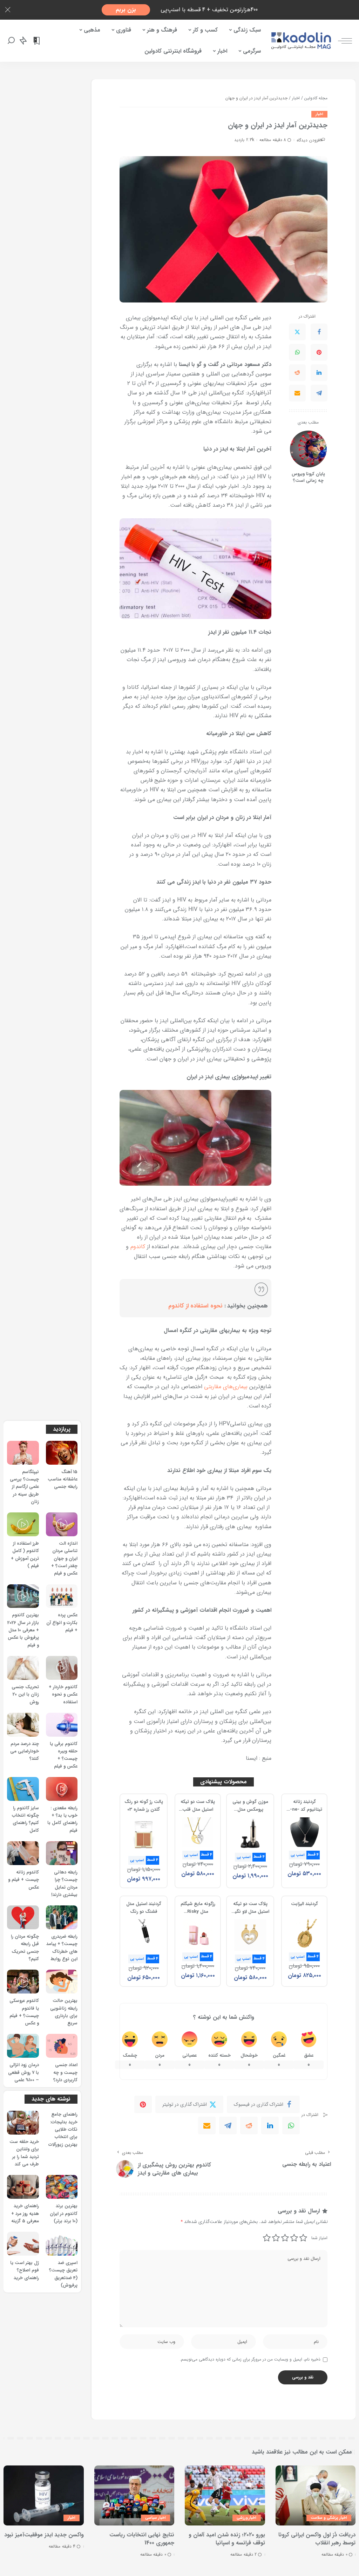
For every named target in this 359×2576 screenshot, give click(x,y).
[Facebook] (319, 332)
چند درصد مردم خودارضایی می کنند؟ (25, 1752)
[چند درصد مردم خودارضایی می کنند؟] (23, 1725)
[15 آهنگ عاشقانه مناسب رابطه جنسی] (62, 1453)
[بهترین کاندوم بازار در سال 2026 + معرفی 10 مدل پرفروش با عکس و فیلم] (23, 1596)
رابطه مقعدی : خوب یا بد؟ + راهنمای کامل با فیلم (62, 1819)
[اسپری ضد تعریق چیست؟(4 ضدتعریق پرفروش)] (62, 2244)
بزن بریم (126, 10)
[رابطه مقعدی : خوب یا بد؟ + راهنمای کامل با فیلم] (62, 1789)
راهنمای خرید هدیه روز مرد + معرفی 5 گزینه (25, 2214)
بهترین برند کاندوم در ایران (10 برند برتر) (64, 2214)
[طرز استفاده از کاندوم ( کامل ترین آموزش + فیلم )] (23, 1524)
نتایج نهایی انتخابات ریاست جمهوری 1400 (142, 2539)
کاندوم (138, 1247)
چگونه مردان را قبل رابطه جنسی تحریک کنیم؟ (25, 1948)
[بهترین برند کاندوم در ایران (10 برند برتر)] (62, 2187)
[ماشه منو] (341, 41)
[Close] (8, 10)
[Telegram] (319, 393)
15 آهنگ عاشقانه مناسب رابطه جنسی (63, 1480)
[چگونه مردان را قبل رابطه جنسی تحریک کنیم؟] (23, 1917)
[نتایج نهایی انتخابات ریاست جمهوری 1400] (134, 2495)
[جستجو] (11, 41)
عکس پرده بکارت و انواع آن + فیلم (62, 1623)
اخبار (319, 114)
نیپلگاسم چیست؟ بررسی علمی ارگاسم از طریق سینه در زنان (24, 1487)
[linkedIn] (270, 2125)
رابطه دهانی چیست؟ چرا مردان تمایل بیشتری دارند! (64, 1884)
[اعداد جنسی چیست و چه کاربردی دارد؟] (62, 2046)
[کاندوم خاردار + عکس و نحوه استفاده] (62, 1668)
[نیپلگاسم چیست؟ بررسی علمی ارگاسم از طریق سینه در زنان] (23, 1453)
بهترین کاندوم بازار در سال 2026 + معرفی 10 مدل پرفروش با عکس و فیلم (23, 1630)
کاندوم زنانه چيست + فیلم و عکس (23, 1880)
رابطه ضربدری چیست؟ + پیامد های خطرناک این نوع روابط (62, 1948)
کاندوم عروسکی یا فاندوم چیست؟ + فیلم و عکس (24, 2012)
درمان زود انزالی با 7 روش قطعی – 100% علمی (23, 2073)
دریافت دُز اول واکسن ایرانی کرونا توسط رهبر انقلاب (317, 2539)
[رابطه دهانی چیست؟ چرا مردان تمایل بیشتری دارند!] (62, 1853)
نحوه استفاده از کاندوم (195, 1306)
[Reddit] (297, 373)
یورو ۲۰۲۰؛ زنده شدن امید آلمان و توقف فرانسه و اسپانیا (227, 2539)
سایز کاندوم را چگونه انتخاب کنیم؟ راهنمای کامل (25, 1819)
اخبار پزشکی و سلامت (329, 2518)
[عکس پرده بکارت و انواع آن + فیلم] (62, 1596)
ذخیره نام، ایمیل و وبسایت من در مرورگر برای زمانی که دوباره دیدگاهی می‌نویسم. (250, 2359)
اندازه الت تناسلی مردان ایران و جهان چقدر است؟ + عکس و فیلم (64, 1559)
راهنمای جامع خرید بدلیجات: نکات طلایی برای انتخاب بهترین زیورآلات (63, 2129)
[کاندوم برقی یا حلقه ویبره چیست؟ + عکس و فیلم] (62, 1725)
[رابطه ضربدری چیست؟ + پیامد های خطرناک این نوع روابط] (62, 1917)
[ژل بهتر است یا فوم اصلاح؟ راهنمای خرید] (23, 2244)
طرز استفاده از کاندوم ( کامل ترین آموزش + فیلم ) (25, 1555)
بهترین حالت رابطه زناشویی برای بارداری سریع (64, 2012)
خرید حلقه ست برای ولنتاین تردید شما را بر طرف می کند (24, 2153)
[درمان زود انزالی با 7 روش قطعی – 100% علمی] (23, 2046)
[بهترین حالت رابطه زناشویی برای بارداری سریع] (62, 1982)
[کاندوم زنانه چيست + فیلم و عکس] (23, 1853)
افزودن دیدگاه (309, 140)
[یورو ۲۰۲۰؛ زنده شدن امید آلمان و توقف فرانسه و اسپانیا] (225, 2495)
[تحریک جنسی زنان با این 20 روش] (23, 1668)
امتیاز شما (319, 2238)
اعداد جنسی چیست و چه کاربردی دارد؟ (65, 2073)
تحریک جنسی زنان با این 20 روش (25, 1695)
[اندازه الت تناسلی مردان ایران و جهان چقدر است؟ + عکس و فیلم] (62, 1524)
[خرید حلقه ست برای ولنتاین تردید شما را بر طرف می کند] (23, 2123)
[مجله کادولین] (301, 41)
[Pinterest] (319, 352)
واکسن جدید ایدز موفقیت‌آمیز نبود (44, 2535)
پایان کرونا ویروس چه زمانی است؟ (308, 478)
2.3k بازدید (244, 140)
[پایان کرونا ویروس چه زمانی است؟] (308, 449)
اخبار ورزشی (246, 2518)
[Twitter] (297, 332)
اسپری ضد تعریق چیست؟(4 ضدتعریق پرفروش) (63, 2274)
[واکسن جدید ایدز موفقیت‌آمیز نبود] (44, 2495)
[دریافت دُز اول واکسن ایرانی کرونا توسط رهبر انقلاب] (316, 2495)
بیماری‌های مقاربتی (226, 1387)
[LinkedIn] (319, 373)
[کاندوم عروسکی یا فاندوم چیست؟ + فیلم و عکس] (23, 1982)
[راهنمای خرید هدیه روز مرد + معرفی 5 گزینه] (23, 2187)
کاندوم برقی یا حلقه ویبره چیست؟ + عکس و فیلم (64, 1755)
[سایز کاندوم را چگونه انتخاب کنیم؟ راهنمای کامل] (23, 1789)
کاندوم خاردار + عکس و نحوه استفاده (63, 1695)
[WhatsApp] (297, 352)
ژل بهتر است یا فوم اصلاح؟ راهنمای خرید (25, 2271)
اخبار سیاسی (155, 2518)
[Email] (297, 393)
